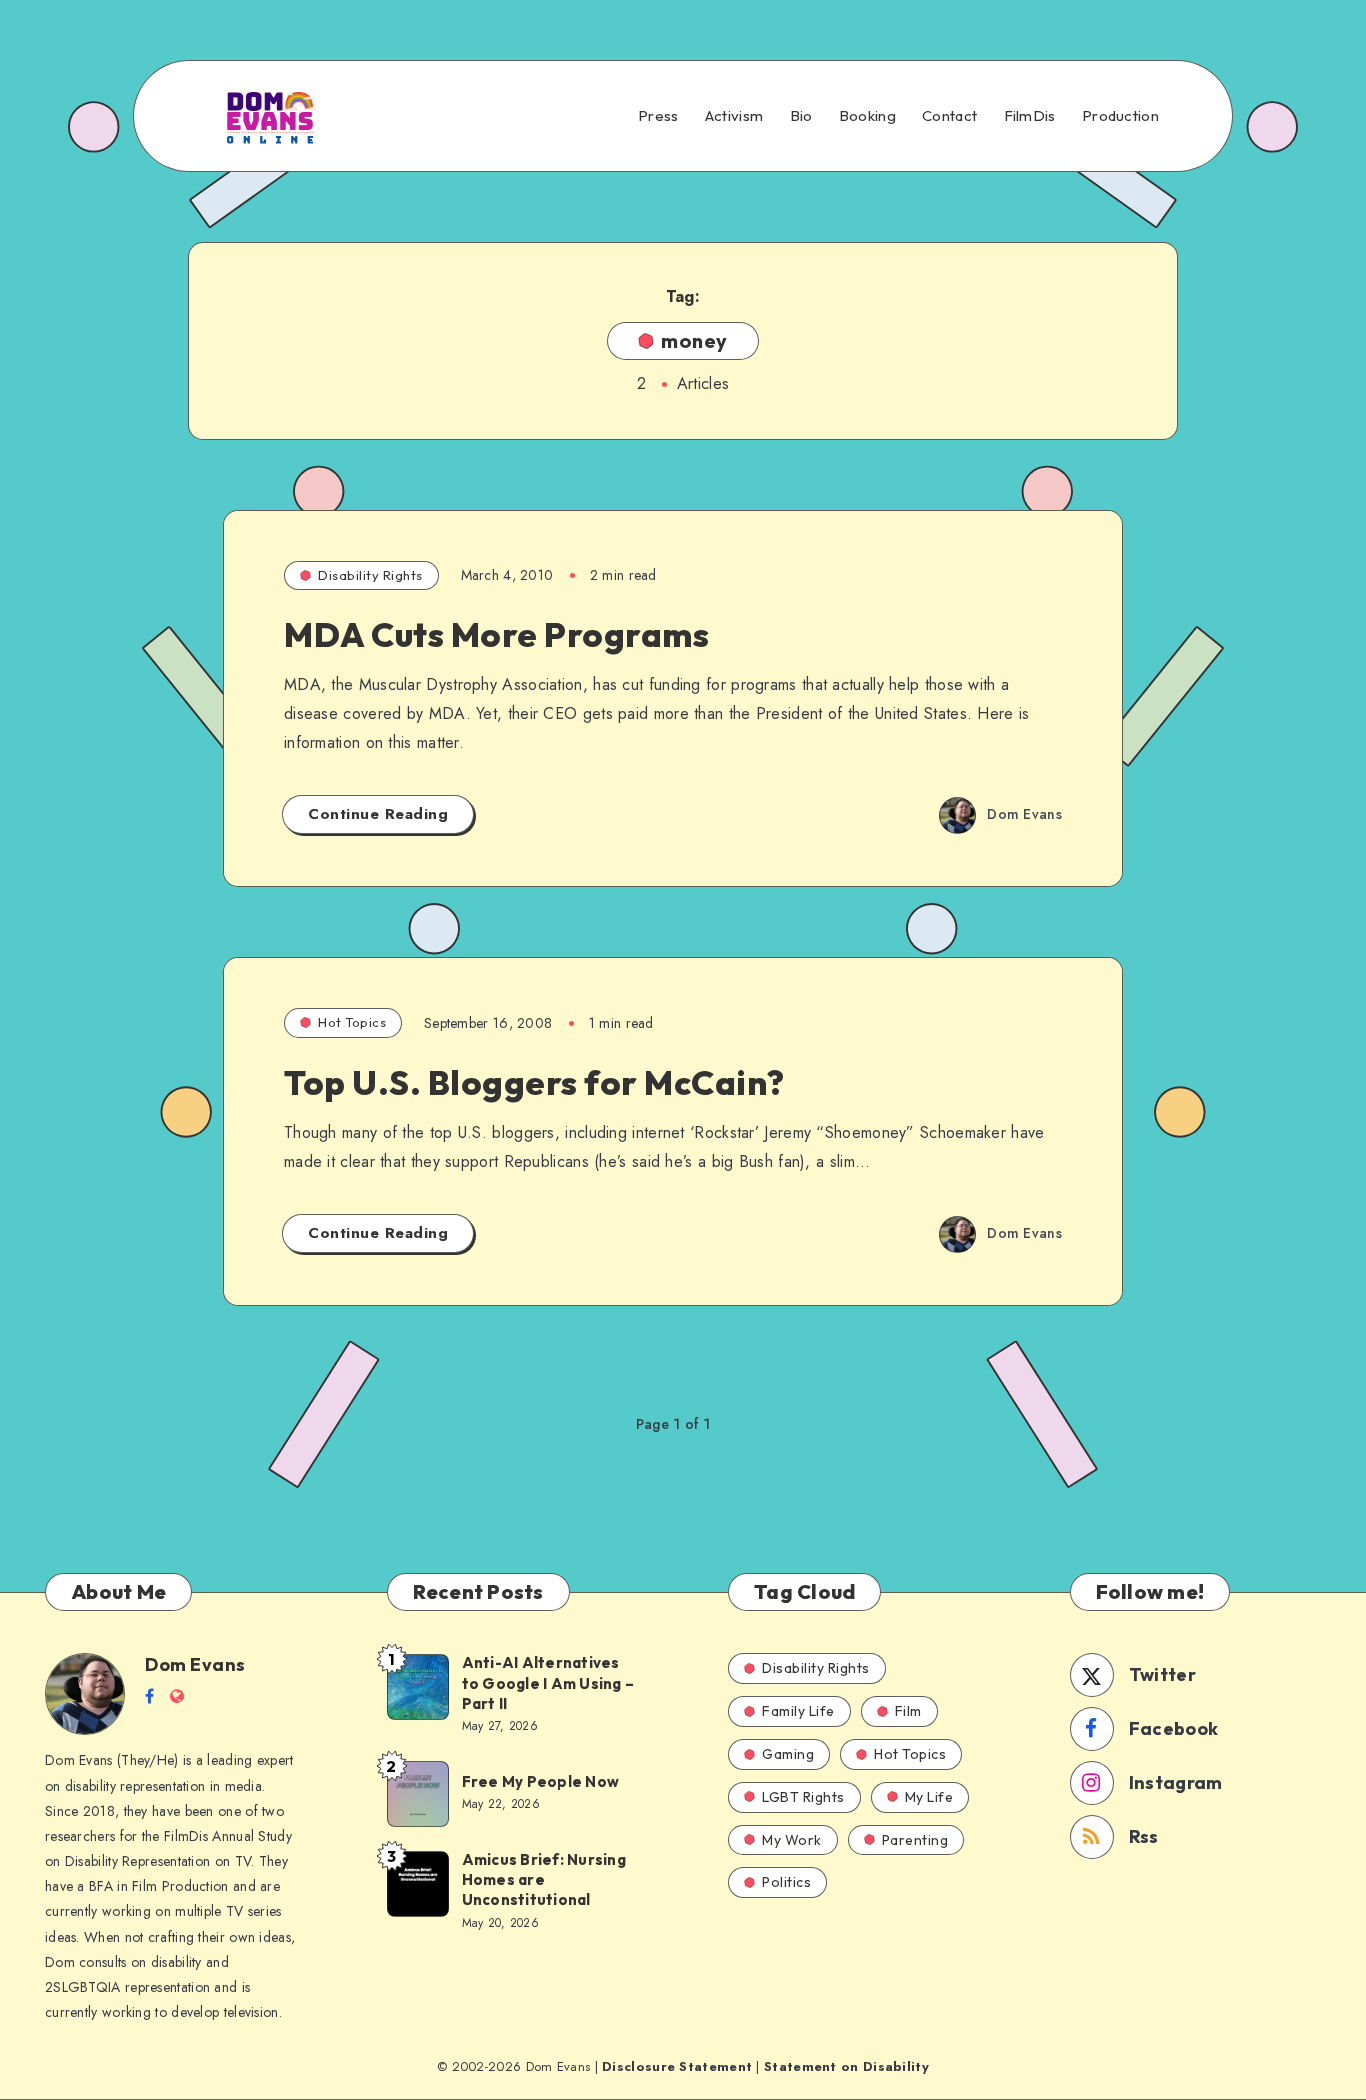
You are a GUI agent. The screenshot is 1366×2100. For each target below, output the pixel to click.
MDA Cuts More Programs (496, 634)
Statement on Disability (846, 2066)
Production (1120, 116)
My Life (929, 1797)
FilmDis (1030, 116)
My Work (792, 1840)
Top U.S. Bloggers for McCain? (534, 1082)
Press (658, 116)
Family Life (798, 1711)
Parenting (915, 1840)
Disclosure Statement (677, 2066)
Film (908, 1711)
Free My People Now (542, 1781)
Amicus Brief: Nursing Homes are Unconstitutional (544, 1880)
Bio (801, 116)
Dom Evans (195, 1664)
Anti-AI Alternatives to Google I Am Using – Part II (548, 1683)
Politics (786, 1882)
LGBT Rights (803, 1797)
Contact (949, 116)
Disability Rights (370, 575)
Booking (867, 116)
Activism (734, 116)
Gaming (788, 1754)
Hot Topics (352, 1022)
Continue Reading (378, 814)
